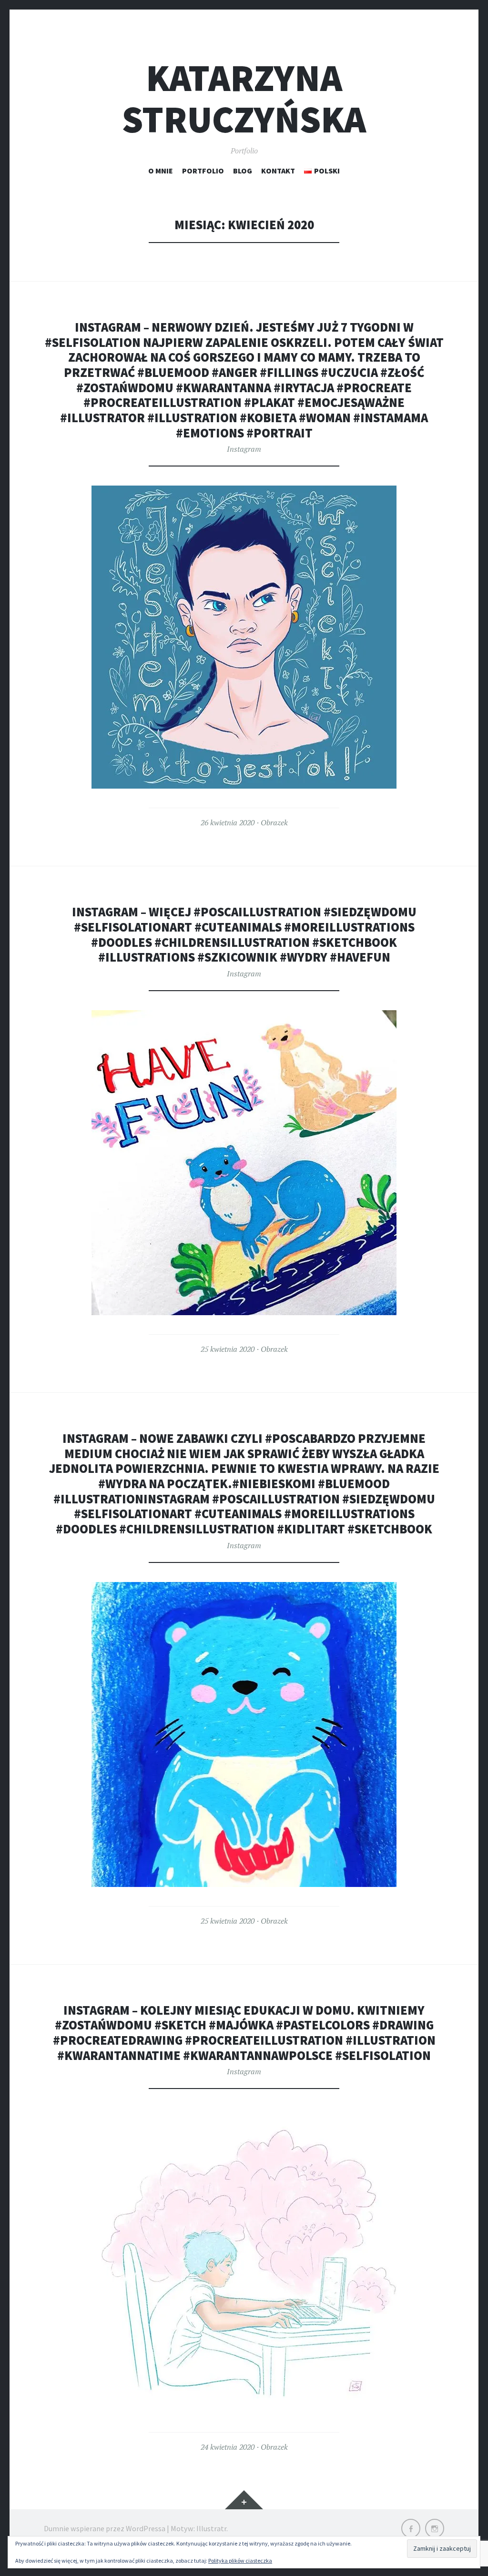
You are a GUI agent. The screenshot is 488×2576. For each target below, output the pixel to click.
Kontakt (278, 171)
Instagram (244, 449)
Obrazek (274, 822)
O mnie (161, 171)
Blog (243, 171)
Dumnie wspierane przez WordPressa (105, 2528)
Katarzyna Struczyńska (244, 99)
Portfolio (203, 171)
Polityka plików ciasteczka (240, 2561)
